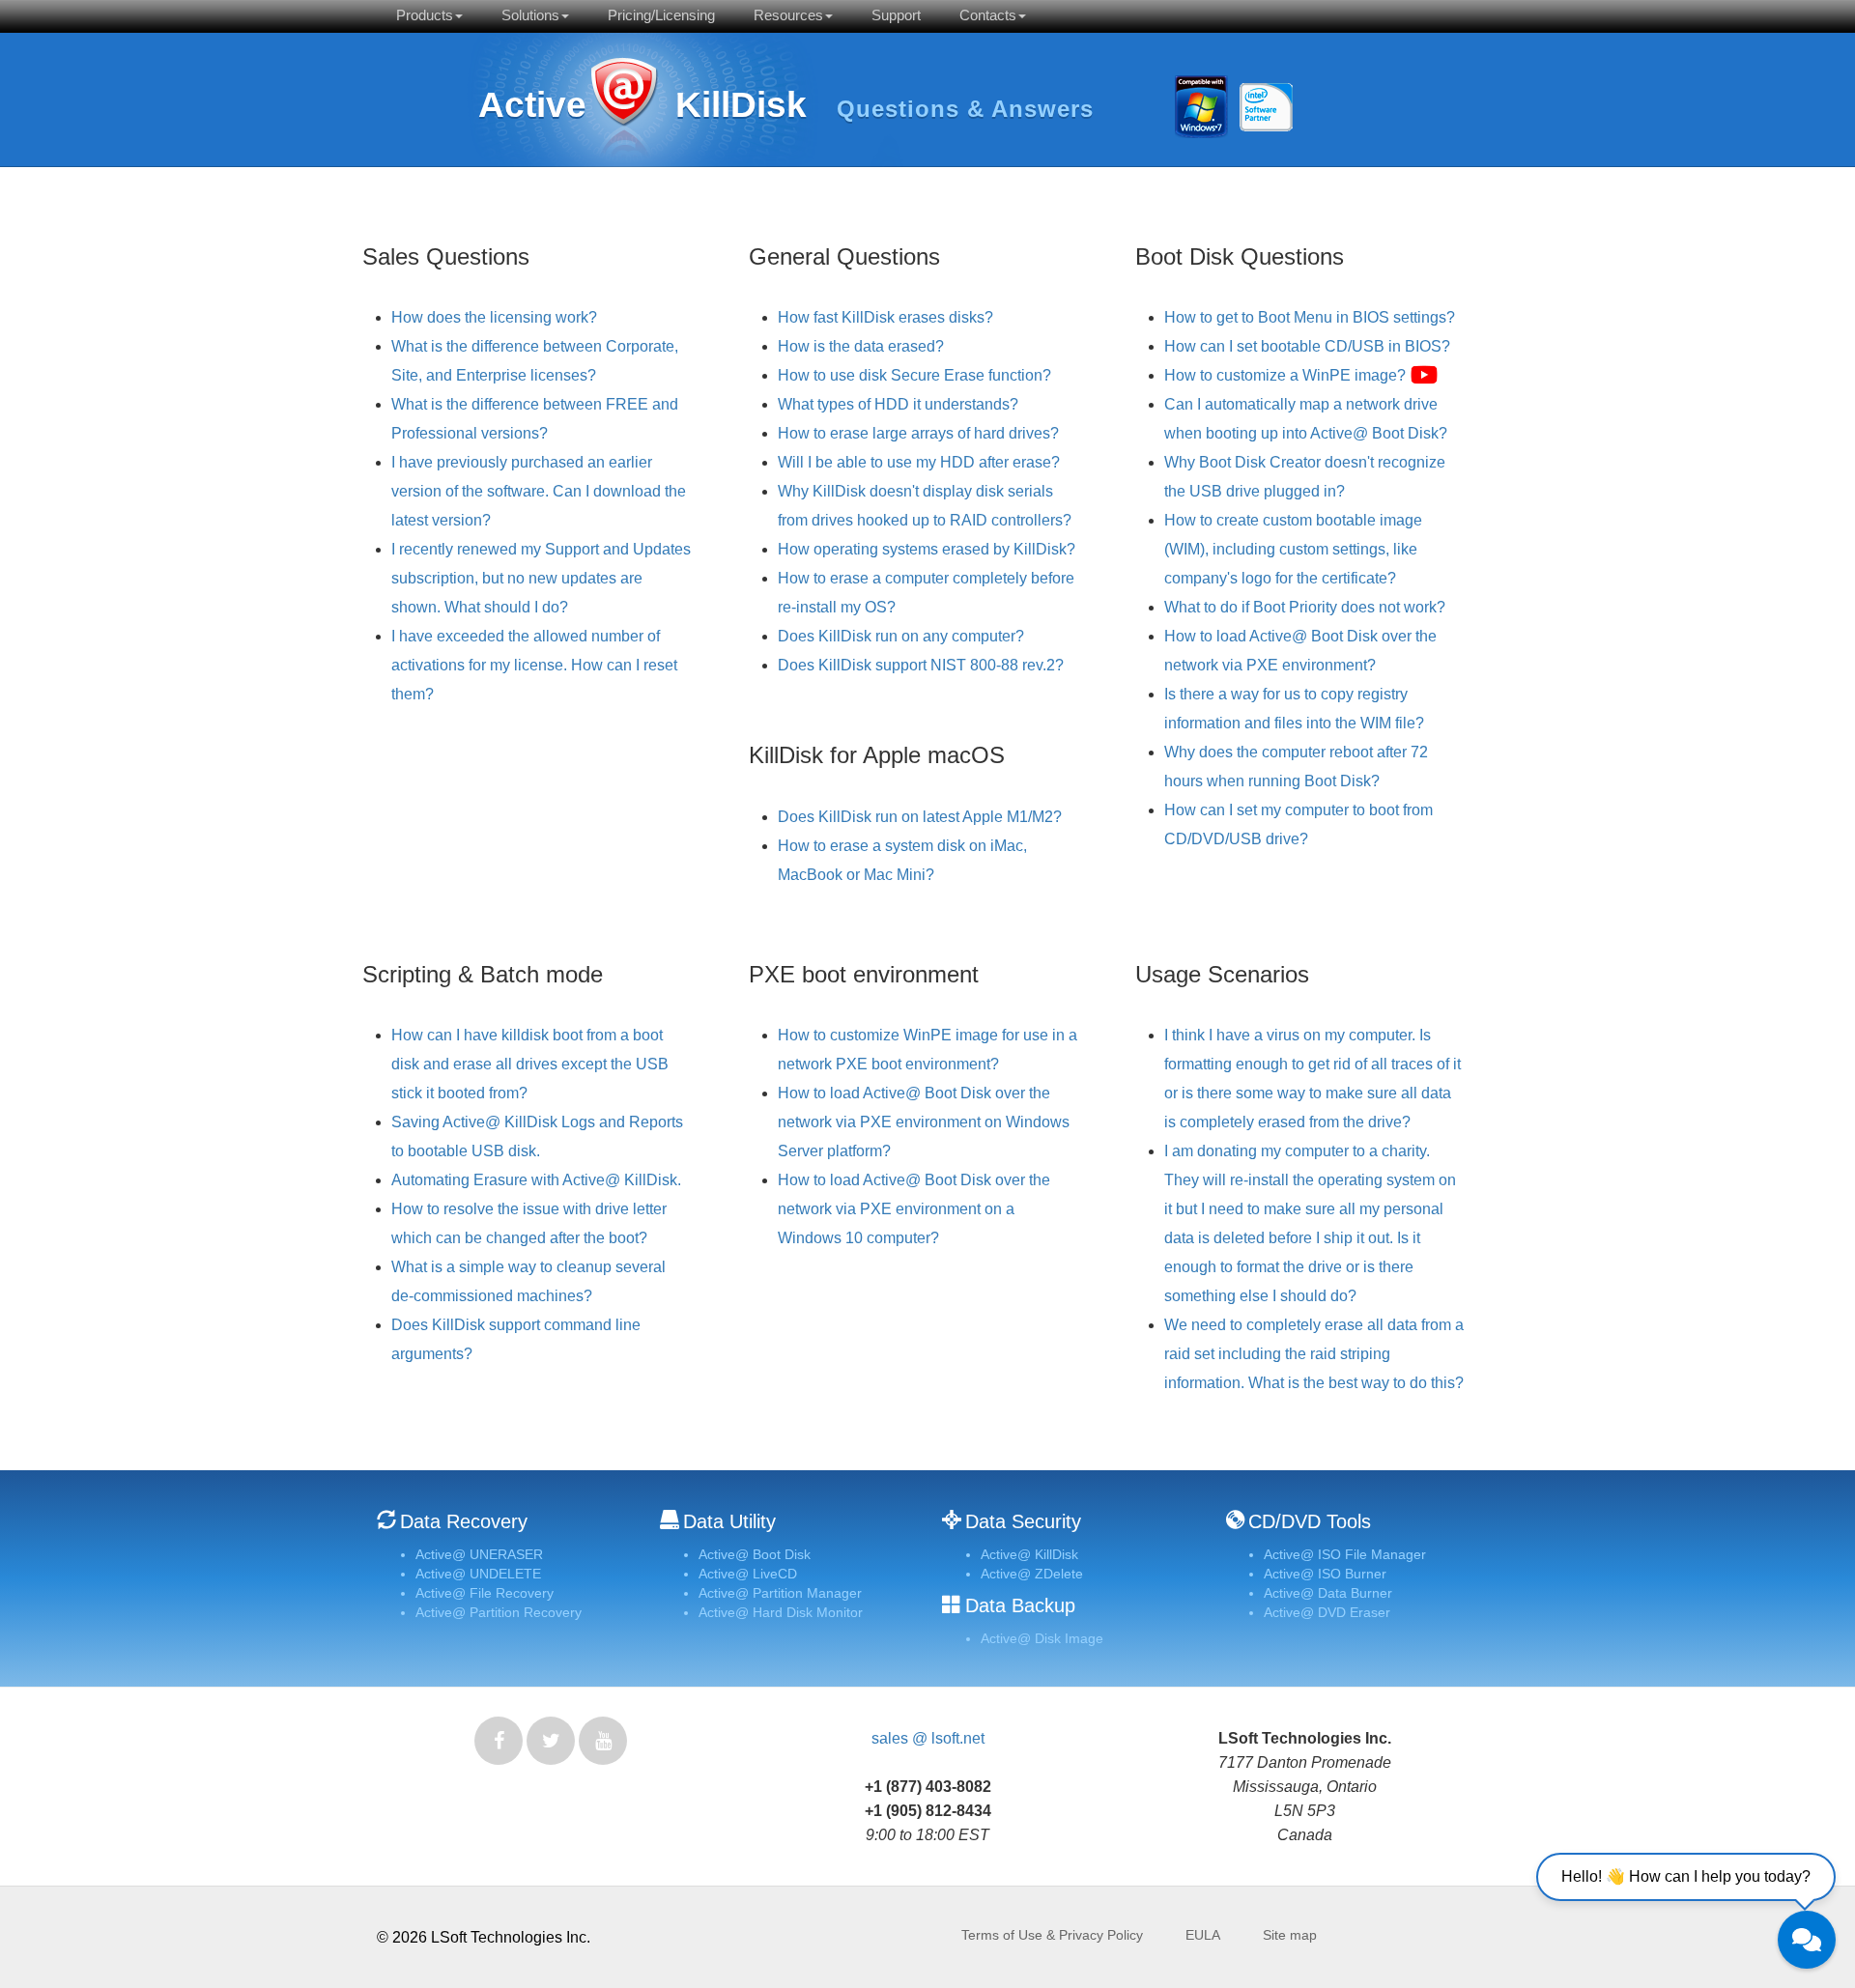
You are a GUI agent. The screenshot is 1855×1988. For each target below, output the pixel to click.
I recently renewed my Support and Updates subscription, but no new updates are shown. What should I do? (541, 578)
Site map (1290, 1935)
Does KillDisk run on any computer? (901, 636)
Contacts (988, 15)
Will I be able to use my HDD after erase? (919, 462)
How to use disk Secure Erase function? (914, 375)
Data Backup (1020, 1605)
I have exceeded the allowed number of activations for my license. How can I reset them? (534, 665)
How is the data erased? (861, 346)
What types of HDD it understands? (898, 404)
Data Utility (729, 1521)
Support (896, 15)
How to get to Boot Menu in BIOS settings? (1310, 317)
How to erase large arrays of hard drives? (918, 433)
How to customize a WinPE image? (1287, 375)
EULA (1203, 1935)
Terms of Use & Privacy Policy (1052, 1935)
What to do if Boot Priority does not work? (1305, 607)
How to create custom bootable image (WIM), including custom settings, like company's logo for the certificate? (1293, 549)
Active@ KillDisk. (624, 109)
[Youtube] (603, 1741)
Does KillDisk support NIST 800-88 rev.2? (921, 665)
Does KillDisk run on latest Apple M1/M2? (920, 817)
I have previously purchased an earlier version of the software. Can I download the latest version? (539, 491)
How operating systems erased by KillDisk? (927, 549)
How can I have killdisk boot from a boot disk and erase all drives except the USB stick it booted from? (530, 1064)
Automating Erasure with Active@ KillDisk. (536, 1180)
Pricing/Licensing (661, 15)
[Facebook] (499, 1741)
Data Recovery (464, 1521)
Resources (788, 15)
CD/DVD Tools (1310, 1521)
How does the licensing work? (494, 317)
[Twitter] (551, 1741)
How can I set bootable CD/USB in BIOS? (1307, 346)
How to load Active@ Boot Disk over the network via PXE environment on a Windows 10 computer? (914, 1209)
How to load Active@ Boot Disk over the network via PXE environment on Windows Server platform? (924, 1122)
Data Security (1023, 1521)
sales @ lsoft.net (928, 1738)
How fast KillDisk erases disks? (885, 317)
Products (425, 15)
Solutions (530, 15)
